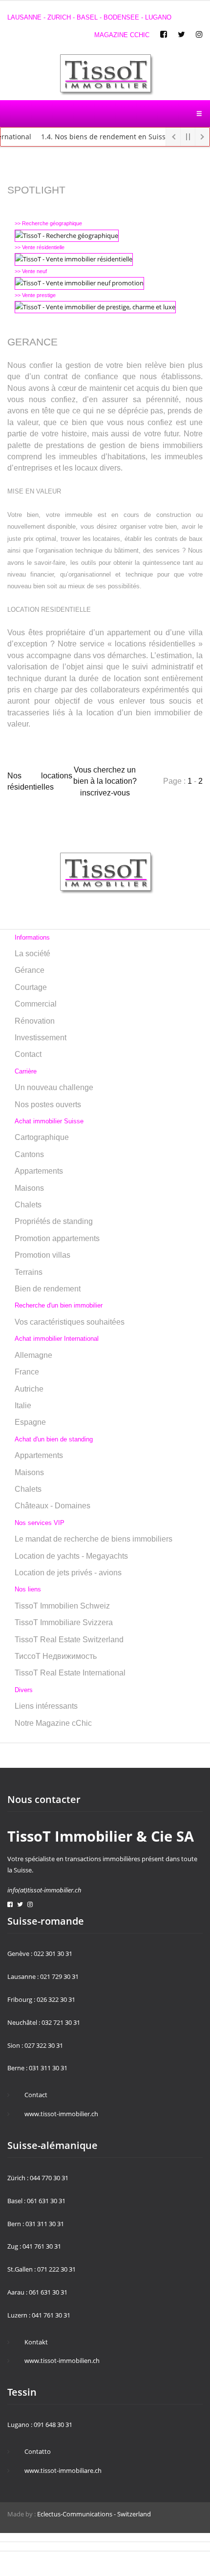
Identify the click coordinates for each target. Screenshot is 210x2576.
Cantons (29, 1154)
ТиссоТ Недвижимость (56, 1656)
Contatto (38, 2451)
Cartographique (42, 1137)
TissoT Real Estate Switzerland (69, 1640)
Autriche (29, 1389)
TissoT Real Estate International (70, 1673)
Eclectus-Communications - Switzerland (94, 2514)
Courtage (31, 987)
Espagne (30, 1422)
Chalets (28, 1205)
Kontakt (36, 2342)
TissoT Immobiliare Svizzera (64, 1622)
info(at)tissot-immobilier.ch (44, 1890)
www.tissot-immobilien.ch (62, 2361)
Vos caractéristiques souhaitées (70, 1322)
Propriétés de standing (54, 1221)
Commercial (36, 1004)
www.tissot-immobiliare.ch (63, 2470)
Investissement (41, 1038)
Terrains (29, 1272)
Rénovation (35, 1021)
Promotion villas (42, 1255)
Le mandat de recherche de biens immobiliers (94, 1539)
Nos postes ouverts (48, 1105)
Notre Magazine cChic (53, 1723)
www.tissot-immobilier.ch (61, 2114)
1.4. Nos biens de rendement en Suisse (95, 137)
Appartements (39, 1171)
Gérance (30, 970)
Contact (28, 1054)
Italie (23, 1406)
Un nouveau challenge (54, 1087)
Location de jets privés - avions (68, 1573)
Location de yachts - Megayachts (71, 1556)
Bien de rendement (48, 1289)
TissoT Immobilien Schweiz (62, 1606)
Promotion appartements (57, 1238)
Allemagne (33, 1355)
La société (32, 954)
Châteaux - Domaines (52, 1506)
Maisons (29, 1188)
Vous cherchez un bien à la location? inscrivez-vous (105, 781)
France (27, 1372)
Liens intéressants (46, 1706)
